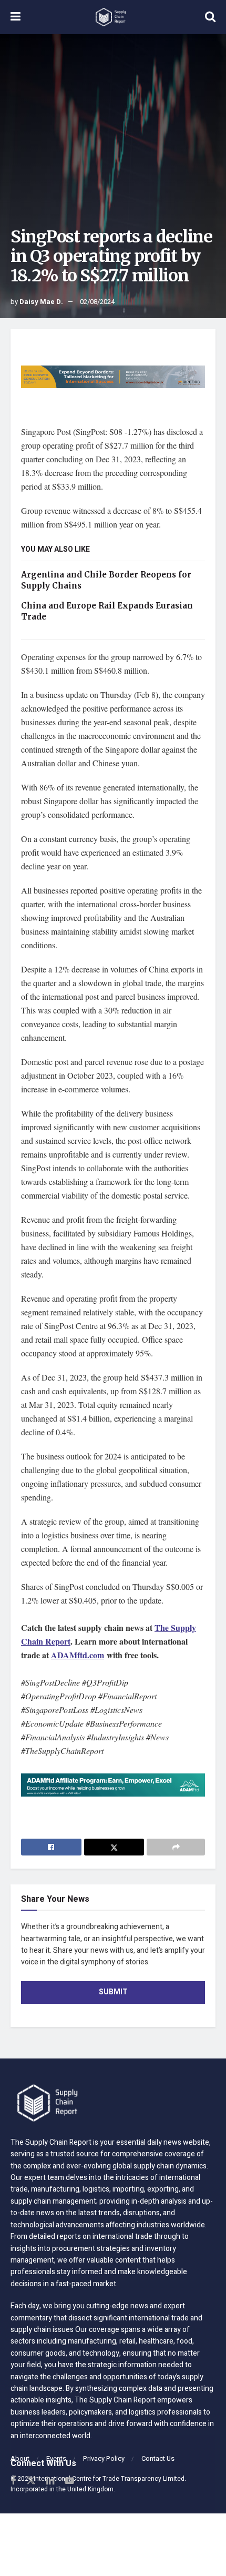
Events (56, 2458)
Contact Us (158, 2458)
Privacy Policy (104, 2458)
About (20, 2458)
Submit (113, 1992)
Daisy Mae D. (41, 302)
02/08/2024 (97, 302)
